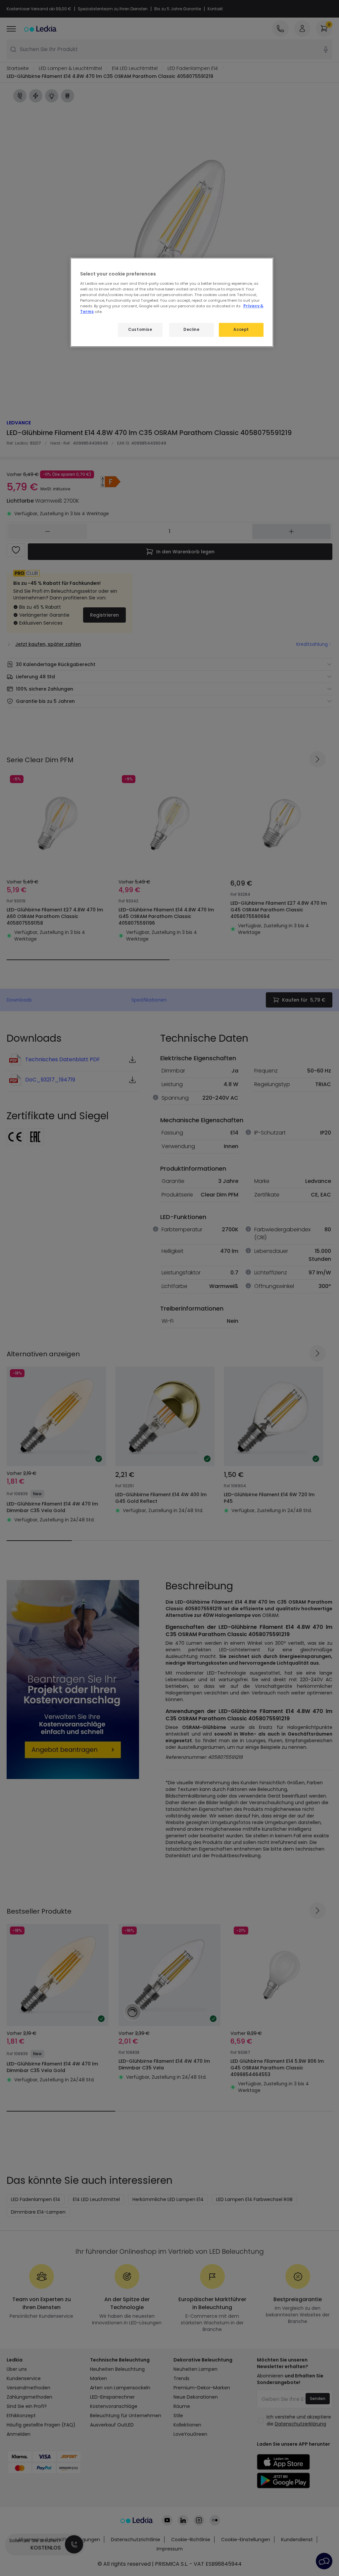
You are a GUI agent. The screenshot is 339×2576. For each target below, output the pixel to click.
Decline (191, 330)
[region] (172, 302)
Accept (241, 330)
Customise (140, 330)
